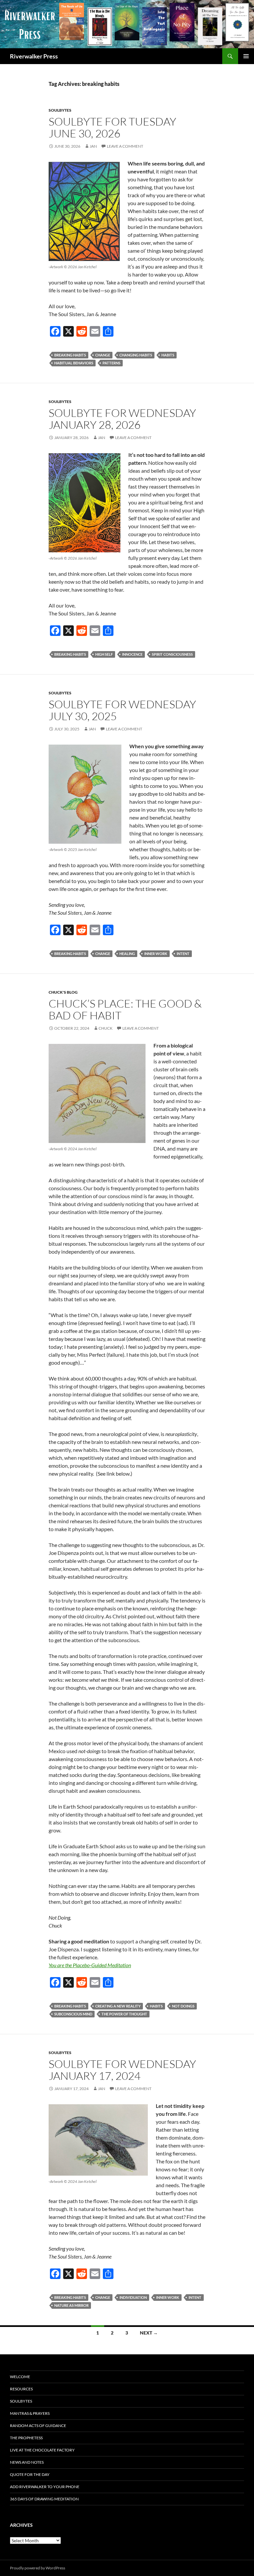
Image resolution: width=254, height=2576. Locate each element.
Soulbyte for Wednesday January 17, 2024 (122, 2070)
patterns (111, 363)
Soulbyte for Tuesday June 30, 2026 (112, 127)
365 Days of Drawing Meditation (44, 2499)
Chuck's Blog (63, 992)
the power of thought (124, 2014)
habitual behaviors (74, 363)
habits (168, 355)
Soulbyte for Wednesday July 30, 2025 (122, 710)
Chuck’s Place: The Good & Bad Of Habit (125, 1009)
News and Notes (27, 2462)
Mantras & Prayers (30, 2413)
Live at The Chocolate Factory (42, 2450)
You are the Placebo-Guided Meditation (90, 1965)
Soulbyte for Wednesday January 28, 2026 (122, 419)
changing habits (136, 355)
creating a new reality (118, 2006)
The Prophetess (26, 2438)
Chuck (106, 1028)
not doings (183, 2006)
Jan (93, 146)
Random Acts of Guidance (38, 2426)
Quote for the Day (30, 2474)
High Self (104, 654)
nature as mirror (71, 2305)
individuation (133, 2297)
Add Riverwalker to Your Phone (45, 2487)
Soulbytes (60, 110)
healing (127, 954)
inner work (156, 954)
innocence (132, 654)
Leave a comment (125, 146)
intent (183, 954)
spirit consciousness (172, 654)
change (103, 355)
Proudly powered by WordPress (38, 2568)
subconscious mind (73, 2014)
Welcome (20, 2377)
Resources (21, 2389)
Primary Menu (246, 56)
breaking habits (70, 355)
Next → (149, 2333)
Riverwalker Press (34, 56)
